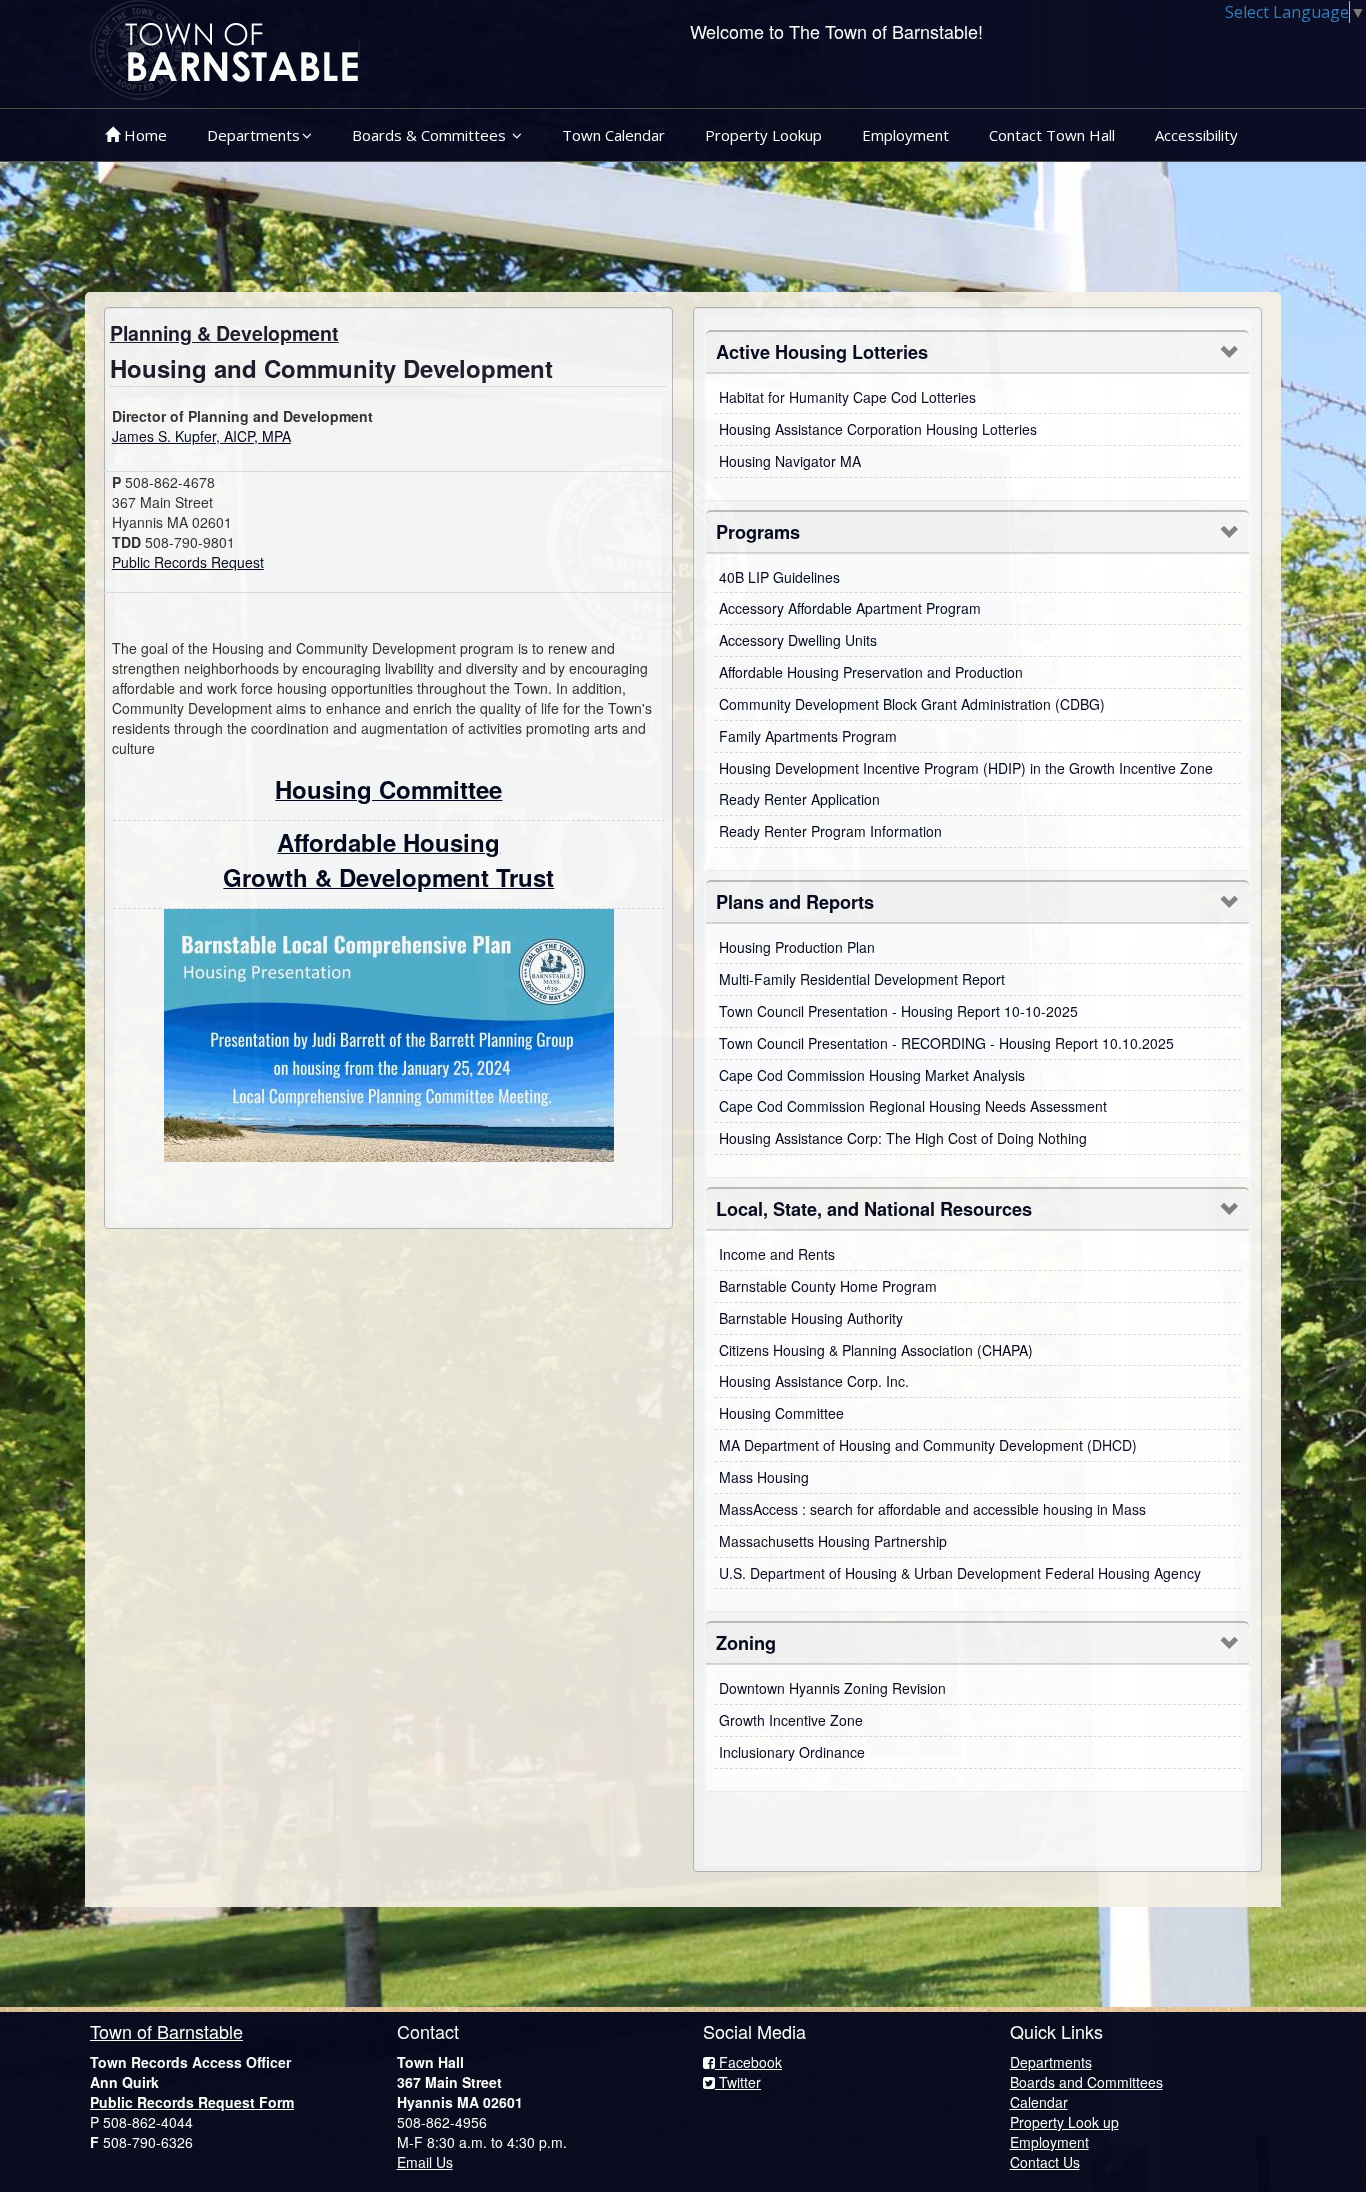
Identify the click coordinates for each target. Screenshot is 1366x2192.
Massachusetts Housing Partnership (833, 1541)
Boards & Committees (431, 135)
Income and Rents (777, 1254)
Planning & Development (224, 333)
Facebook (748, 2062)
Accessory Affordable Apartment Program (850, 608)
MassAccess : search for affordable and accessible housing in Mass (932, 1509)
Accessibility (1196, 135)
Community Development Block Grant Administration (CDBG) (912, 704)
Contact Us (1045, 2162)
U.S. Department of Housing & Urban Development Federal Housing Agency (960, 1573)
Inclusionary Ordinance (792, 1752)
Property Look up (1064, 2122)
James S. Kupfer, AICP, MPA (201, 436)
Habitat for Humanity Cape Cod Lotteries (847, 397)
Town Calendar (613, 135)
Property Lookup (763, 135)
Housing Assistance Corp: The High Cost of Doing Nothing (903, 1138)
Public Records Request (188, 562)
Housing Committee (781, 1413)
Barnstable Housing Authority (811, 1318)
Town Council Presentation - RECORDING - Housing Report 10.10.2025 (946, 1043)
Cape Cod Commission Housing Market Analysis (872, 1075)
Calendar (1039, 2102)
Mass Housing (764, 1477)
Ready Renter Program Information (830, 831)
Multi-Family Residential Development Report (862, 979)
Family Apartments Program (808, 736)
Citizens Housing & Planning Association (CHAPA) (876, 1350)
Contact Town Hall (1052, 135)
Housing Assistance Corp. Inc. (814, 1381)
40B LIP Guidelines (779, 577)
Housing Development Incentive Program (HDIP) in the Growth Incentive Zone (966, 768)
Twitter (738, 2082)
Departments (253, 135)
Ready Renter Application (799, 799)
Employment (905, 135)
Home (143, 135)
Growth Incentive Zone (791, 1720)
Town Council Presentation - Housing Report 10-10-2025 (898, 1011)
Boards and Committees (1086, 2082)
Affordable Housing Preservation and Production (871, 672)
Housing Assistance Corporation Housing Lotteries (878, 429)
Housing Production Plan (797, 947)
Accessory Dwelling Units (798, 640)
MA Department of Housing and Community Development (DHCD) (928, 1445)
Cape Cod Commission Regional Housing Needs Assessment (913, 1106)
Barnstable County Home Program (828, 1286)
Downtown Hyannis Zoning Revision (832, 1688)
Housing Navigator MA (790, 461)
